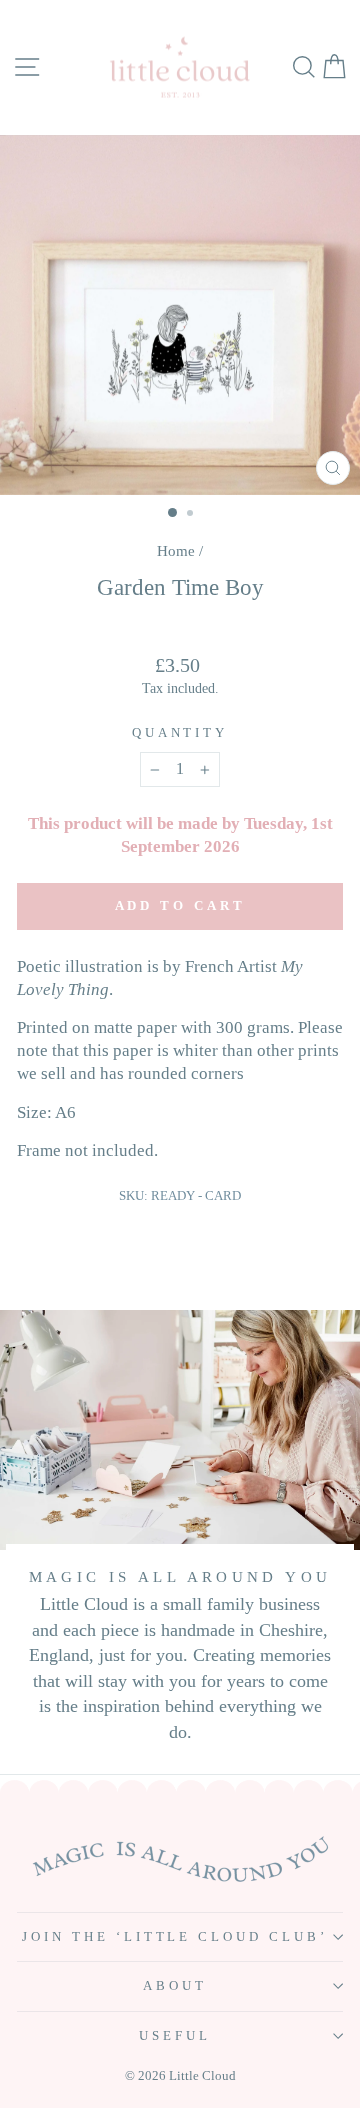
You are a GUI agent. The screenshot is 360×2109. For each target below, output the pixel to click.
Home (176, 550)
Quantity (180, 732)
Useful (175, 2035)
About (175, 1985)
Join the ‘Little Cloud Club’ (175, 1936)
